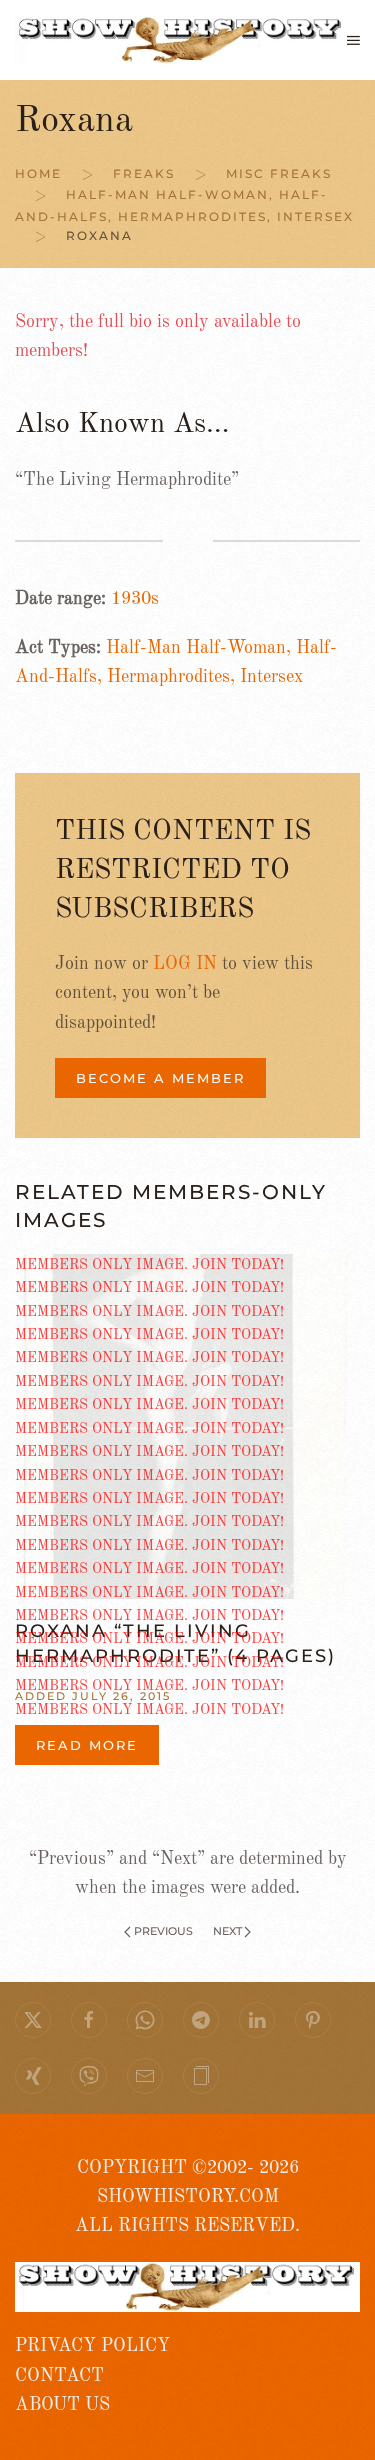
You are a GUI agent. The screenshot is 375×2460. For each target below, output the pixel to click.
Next (227, 1931)
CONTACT (59, 2376)
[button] (353, 40)
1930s (135, 599)
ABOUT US (62, 2405)
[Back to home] (181, 40)
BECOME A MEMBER (160, 1078)
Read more (87, 1745)
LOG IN (185, 964)
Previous (163, 1931)
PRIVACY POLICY (92, 2346)
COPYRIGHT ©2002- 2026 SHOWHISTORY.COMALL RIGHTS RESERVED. (187, 2197)
